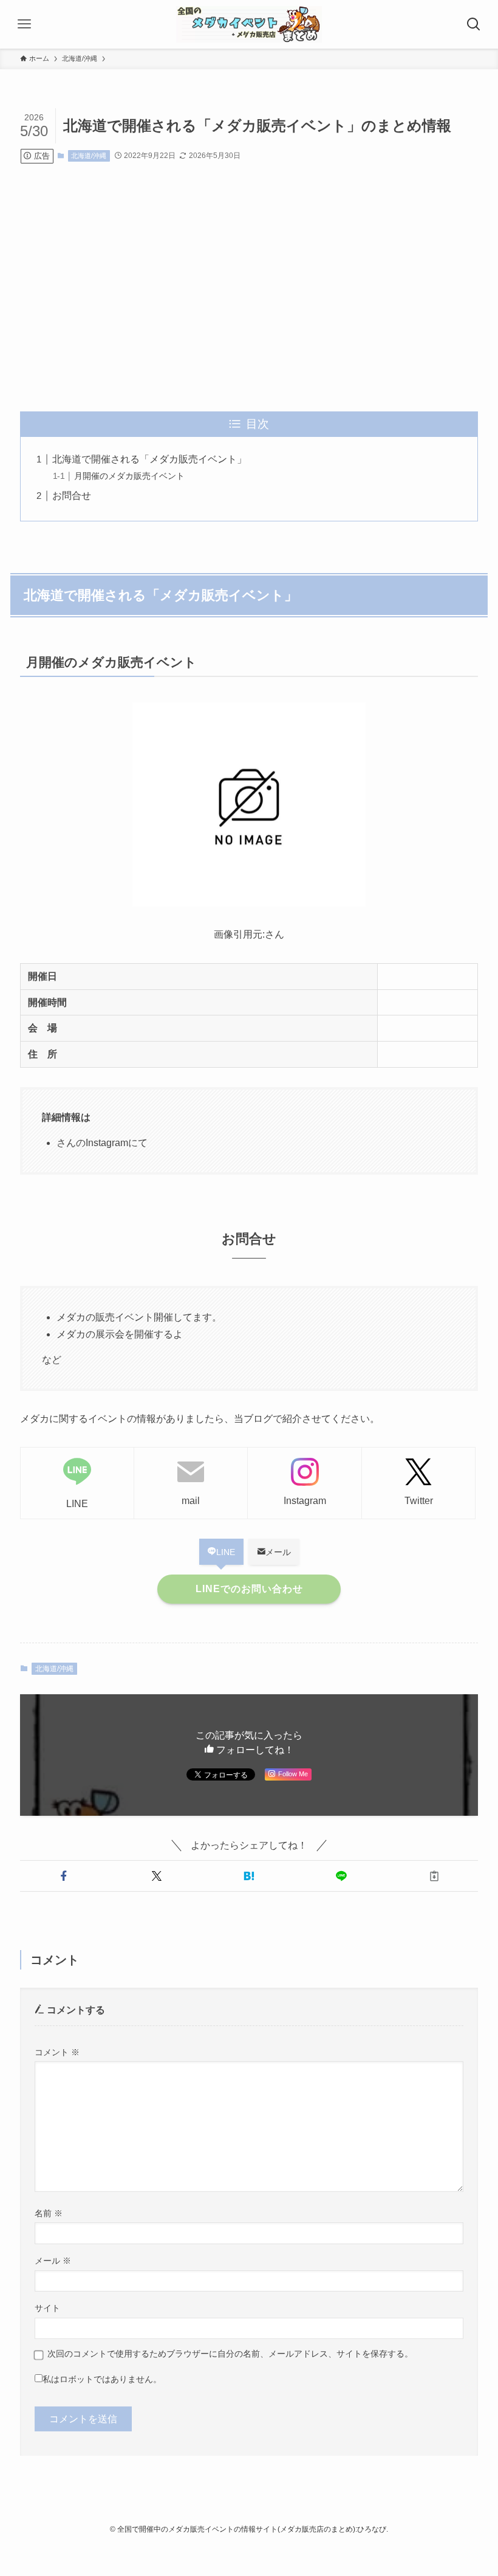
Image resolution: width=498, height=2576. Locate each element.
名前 (49, 2213)
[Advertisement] (249, 287)
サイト (47, 2308)
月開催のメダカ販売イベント (129, 476)
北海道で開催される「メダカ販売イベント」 (149, 459)
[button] (64, 1876)
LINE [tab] (226, 1552)
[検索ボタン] (474, 24)
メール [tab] (278, 1552)
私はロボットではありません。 (102, 2379)
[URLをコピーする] (434, 1876)
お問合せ (72, 496)
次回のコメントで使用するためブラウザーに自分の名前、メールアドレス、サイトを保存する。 (230, 2354)
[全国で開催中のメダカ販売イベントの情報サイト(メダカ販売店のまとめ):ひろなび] (249, 24)
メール (53, 2261)
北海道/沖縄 (89, 156)
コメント (57, 2052)
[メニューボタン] (24, 24)
